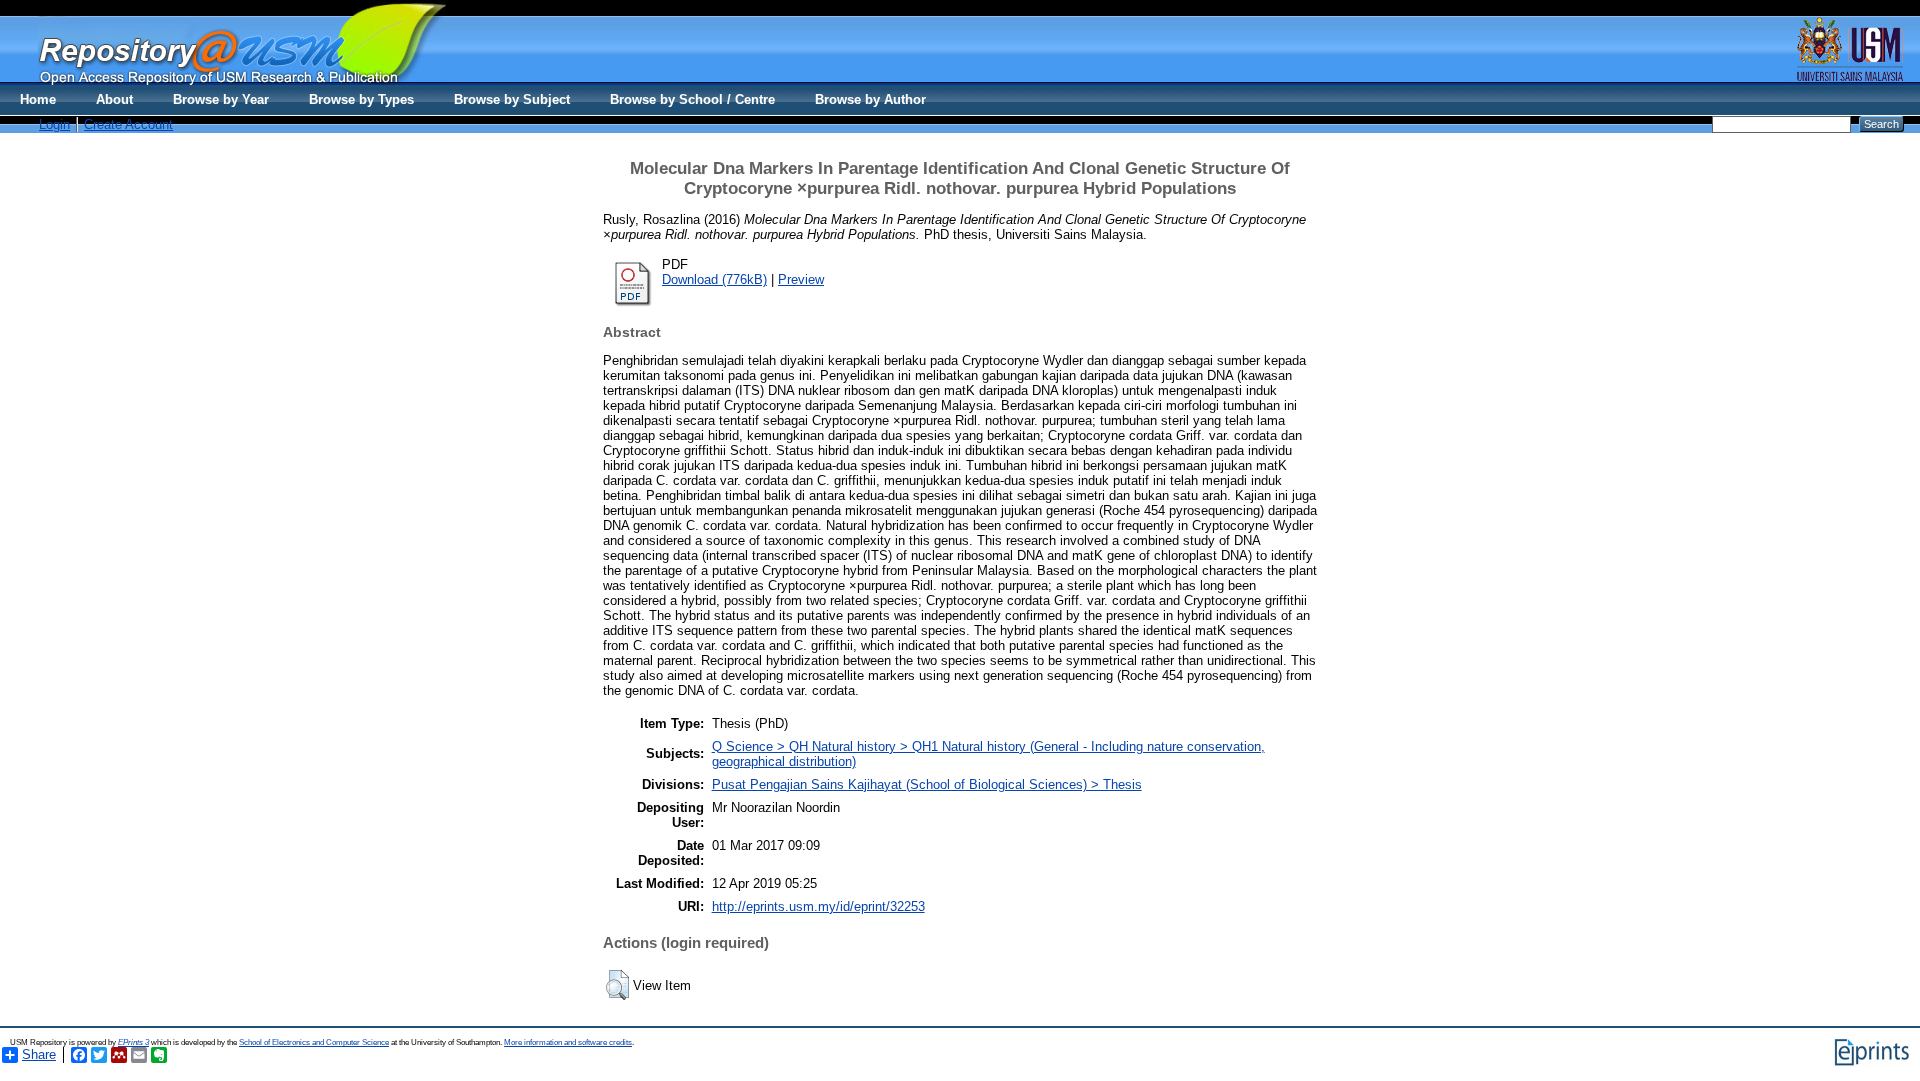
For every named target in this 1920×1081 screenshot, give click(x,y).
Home (38, 99)
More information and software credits (568, 1042)
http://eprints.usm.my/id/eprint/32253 (818, 906)
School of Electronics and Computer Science (314, 1042)
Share (39, 1054)
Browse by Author (870, 99)
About (114, 99)
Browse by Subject (512, 99)
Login (54, 124)
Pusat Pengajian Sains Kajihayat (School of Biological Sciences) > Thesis (927, 784)
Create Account (128, 124)
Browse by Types (361, 99)
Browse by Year (221, 99)
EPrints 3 (133, 1042)
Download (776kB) (714, 279)
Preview (801, 279)
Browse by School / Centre (692, 99)
